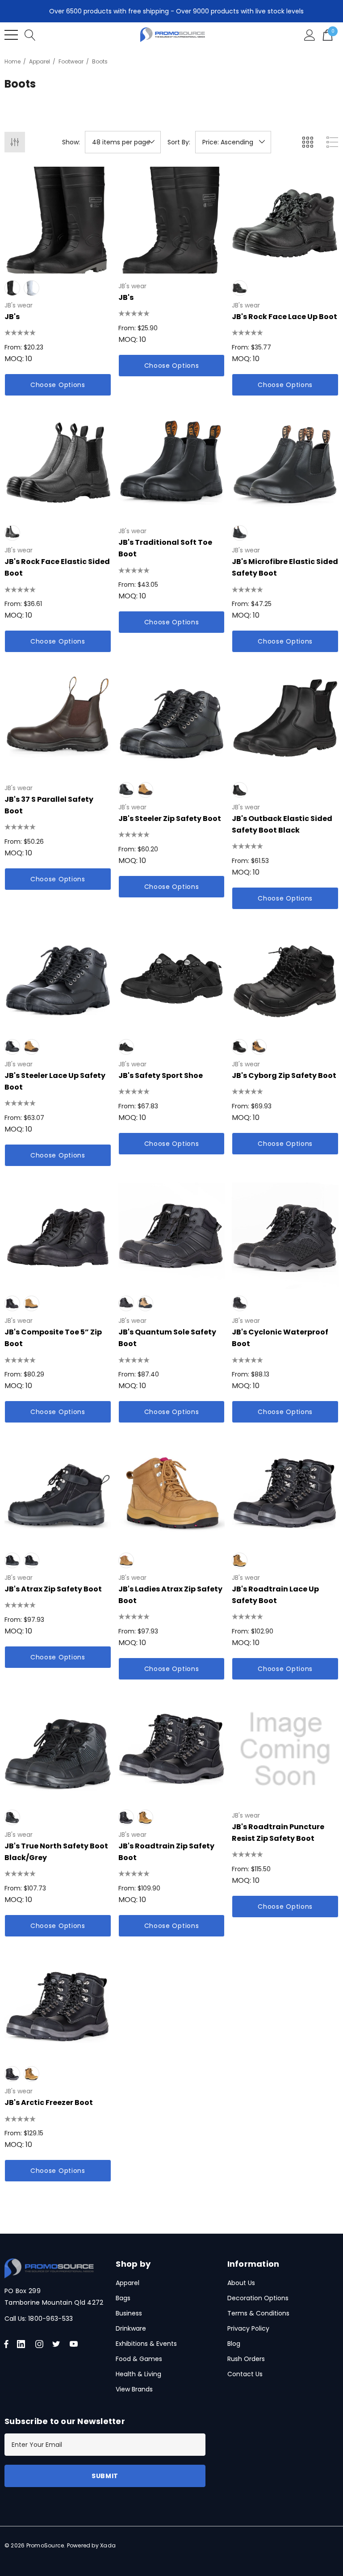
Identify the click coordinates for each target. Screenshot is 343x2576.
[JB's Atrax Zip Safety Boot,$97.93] (58, 1492)
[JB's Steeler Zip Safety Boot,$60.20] (172, 722)
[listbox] (233, 142)
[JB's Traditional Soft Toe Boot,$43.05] (172, 465)
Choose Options (58, 385)
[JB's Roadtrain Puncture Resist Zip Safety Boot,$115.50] (285, 1749)
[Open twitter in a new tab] (58, 2344)
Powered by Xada (92, 2545)
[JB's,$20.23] (58, 220)
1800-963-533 (50, 2319)
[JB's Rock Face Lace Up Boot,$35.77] (285, 220)
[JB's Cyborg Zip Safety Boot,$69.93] (285, 979)
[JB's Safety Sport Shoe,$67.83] (172, 979)
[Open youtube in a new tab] (75, 2344)
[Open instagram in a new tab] (41, 2344)
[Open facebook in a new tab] (6, 2344)
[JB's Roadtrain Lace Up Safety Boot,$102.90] (285, 1492)
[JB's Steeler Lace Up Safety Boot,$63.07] (58, 979)
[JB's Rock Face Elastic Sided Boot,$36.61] (58, 465)
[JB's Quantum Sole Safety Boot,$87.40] (172, 1236)
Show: (71, 142)
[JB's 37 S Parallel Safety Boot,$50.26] (58, 722)
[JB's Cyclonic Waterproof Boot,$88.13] (285, 1236)
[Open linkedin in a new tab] (23, 2344)
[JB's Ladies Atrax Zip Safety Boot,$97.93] (172, 1492)
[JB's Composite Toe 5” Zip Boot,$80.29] (58, 1236)
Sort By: (179, 142)
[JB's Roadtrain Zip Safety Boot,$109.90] (172, 1749)
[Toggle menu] (11, 35)
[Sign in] (310, 35)
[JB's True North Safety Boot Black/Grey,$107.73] (58, 1749)
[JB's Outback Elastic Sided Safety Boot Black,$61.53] (285, 722)
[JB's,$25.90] (172, 220)
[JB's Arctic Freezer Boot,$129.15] (58, 2006)
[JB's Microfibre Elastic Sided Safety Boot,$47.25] (285, 465)
